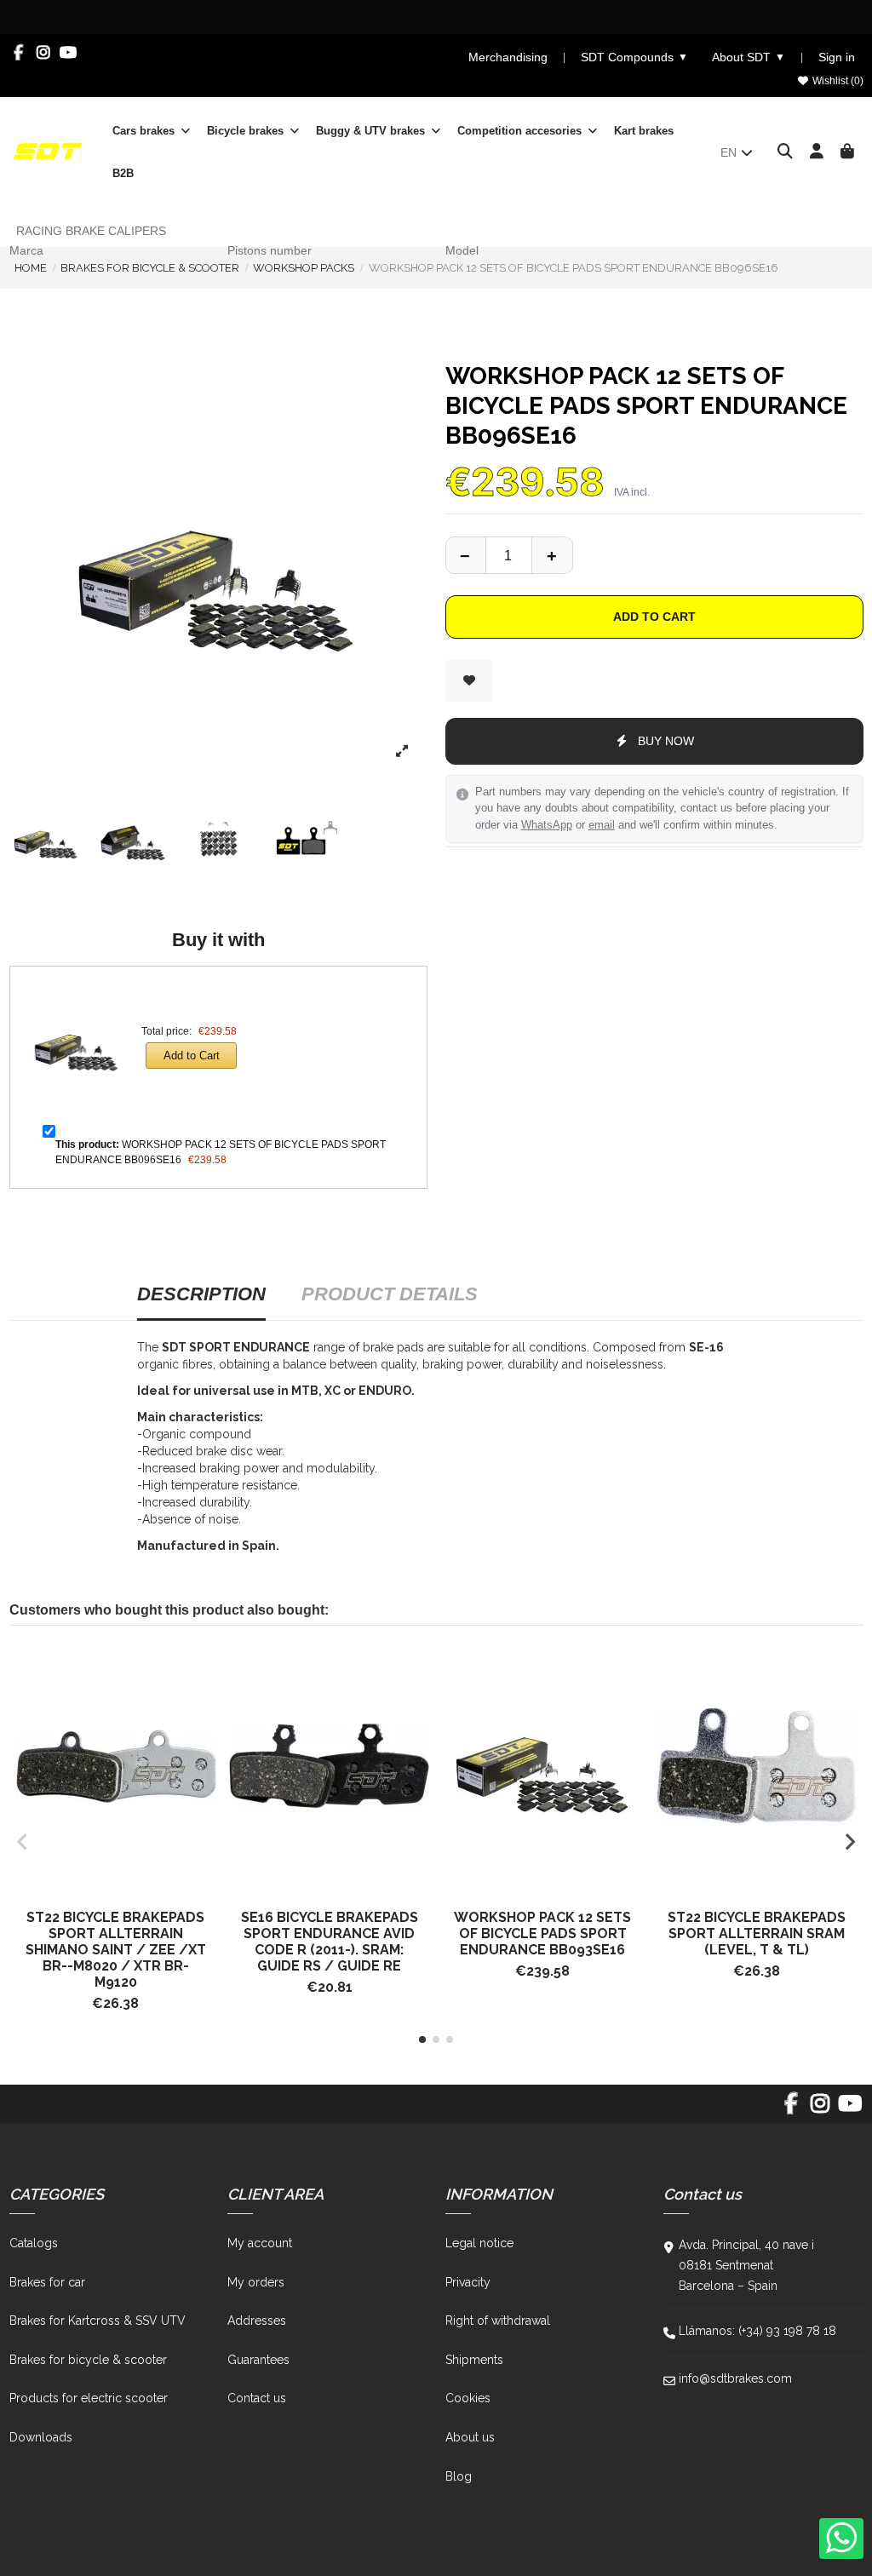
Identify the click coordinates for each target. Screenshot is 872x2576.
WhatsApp (547, 825)
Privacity (468, 2282)
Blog (459, 2476)
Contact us (257, 2398)
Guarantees (258, 2360)
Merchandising (508, 57)
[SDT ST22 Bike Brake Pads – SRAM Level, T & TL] (757, 1767)
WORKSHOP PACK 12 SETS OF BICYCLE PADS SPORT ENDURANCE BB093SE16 (542, 1933)
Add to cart (654, 617)
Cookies (468, 2398)
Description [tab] (201, 1294)
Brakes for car (47, 2282)
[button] (422, 2040)
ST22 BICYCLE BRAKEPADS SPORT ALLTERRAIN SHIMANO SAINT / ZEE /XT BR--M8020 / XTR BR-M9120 (116, 1950)
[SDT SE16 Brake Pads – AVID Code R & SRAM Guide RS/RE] (329, 1767)
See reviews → (621, 16)
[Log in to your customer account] (817, 152)
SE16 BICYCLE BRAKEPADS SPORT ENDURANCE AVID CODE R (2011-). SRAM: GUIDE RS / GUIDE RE (330, 1942)
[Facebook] (19, 53)
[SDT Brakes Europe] (48, 151)
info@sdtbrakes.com (735, 2378)
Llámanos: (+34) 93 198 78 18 (757, 2331)
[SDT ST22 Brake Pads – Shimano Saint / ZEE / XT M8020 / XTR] (116, 1767)
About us (470, 2437)
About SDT (749, 57)
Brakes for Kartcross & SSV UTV (98, 2321)
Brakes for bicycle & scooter (88, 2360)
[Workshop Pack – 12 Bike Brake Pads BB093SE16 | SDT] (543, 1767)
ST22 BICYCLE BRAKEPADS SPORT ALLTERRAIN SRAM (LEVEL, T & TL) (757, 1933)
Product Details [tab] (390, 1294)
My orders (256, 2282)
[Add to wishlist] (469, 681)
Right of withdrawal (498, 2321)
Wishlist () (837, 81)
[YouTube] (69, 53)
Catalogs (34, 2243)
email (602, 825)
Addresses (257, 2321)
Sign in (837, 57)
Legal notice (479, 2243)
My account (260, 2243)
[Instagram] (44, 53)
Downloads (41, 2437)
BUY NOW (666, 741)
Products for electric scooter (89, 2398)
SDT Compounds (634, 57)
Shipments (474, 2360)
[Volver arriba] (552, 555)
